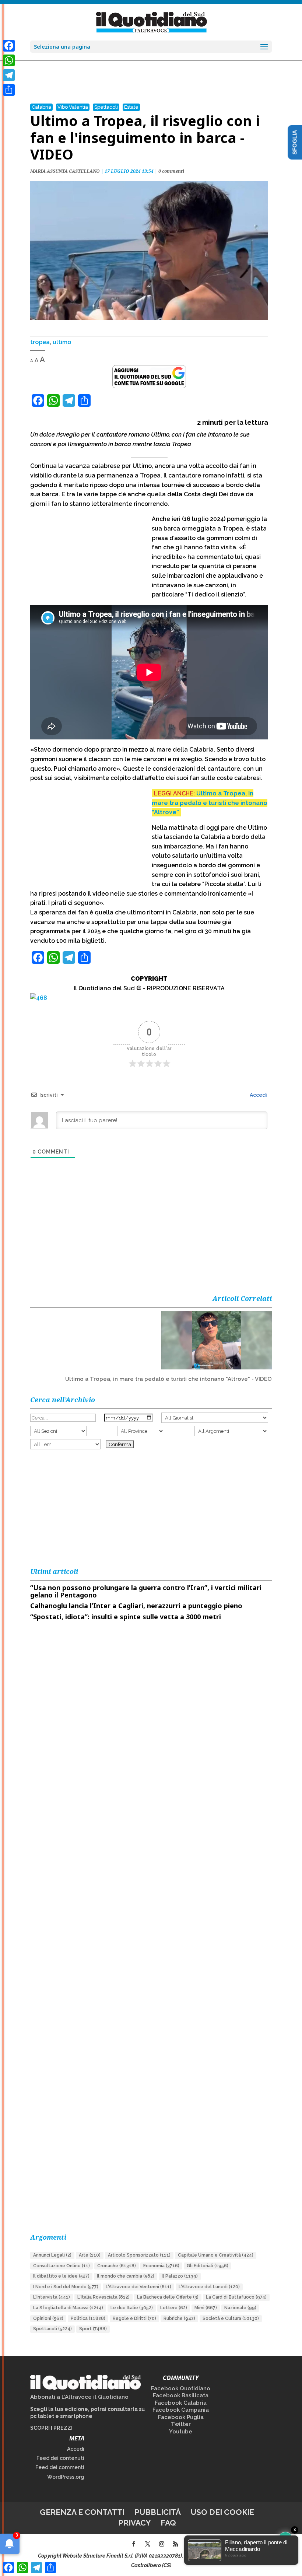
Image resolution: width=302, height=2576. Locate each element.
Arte (90, 2255)
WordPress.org (66, 2477)
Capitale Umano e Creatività (216, 2255)
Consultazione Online (62, 2266)
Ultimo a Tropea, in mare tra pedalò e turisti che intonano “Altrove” (210, 803)
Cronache (117, 2266)
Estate (131, 107)
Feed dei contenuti (60, 2458)
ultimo (62, 342)
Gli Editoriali (208, 2266)
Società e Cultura (231, 2318)
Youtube (181, 2432)
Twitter (181, 2424)
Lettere (174, 2308)
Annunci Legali (52, 2255)
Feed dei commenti (60, 2467)
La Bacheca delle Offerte (168, 2297)
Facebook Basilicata (181, 2395)
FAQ (168, 2523)
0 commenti (171, 171)
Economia (161, 2266)
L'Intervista (52, 2297)
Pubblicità (158, 2512)
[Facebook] (9, 46)
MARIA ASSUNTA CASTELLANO (65, 171)
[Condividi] (9, 90)
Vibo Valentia (73, 107)
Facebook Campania (181, 2410)
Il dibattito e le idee (61, 2276)
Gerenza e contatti (82, 2512)
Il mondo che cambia (126, 2276)
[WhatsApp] (9, 60)
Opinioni (48, 2318)
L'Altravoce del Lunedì (209, 2287)
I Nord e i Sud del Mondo (66, 2287)
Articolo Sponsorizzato (139, 2255)
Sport (93, 2329)
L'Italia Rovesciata (103, 2297)
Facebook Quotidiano (181, 2388)
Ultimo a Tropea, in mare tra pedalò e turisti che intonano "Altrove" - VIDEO (168, 1379)
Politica (88, 2318)
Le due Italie (132, 2308)
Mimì (206, 2308)
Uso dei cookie (222, 2512)
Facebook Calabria (181, 2403)
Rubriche (179, 2318)
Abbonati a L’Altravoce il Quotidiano (79, 2397)
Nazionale (240, 2308)
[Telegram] (9, 75)
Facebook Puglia (181, 2417)
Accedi (258, 1095)
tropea (40, 342)
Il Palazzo (180, 2276)
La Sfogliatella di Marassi (68, 2308)
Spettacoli (106, 107)
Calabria (41, 107)
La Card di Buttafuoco (236, 2297)
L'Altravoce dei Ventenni (138, 2287)
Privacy (134, 2523)
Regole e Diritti (134, 2318)
